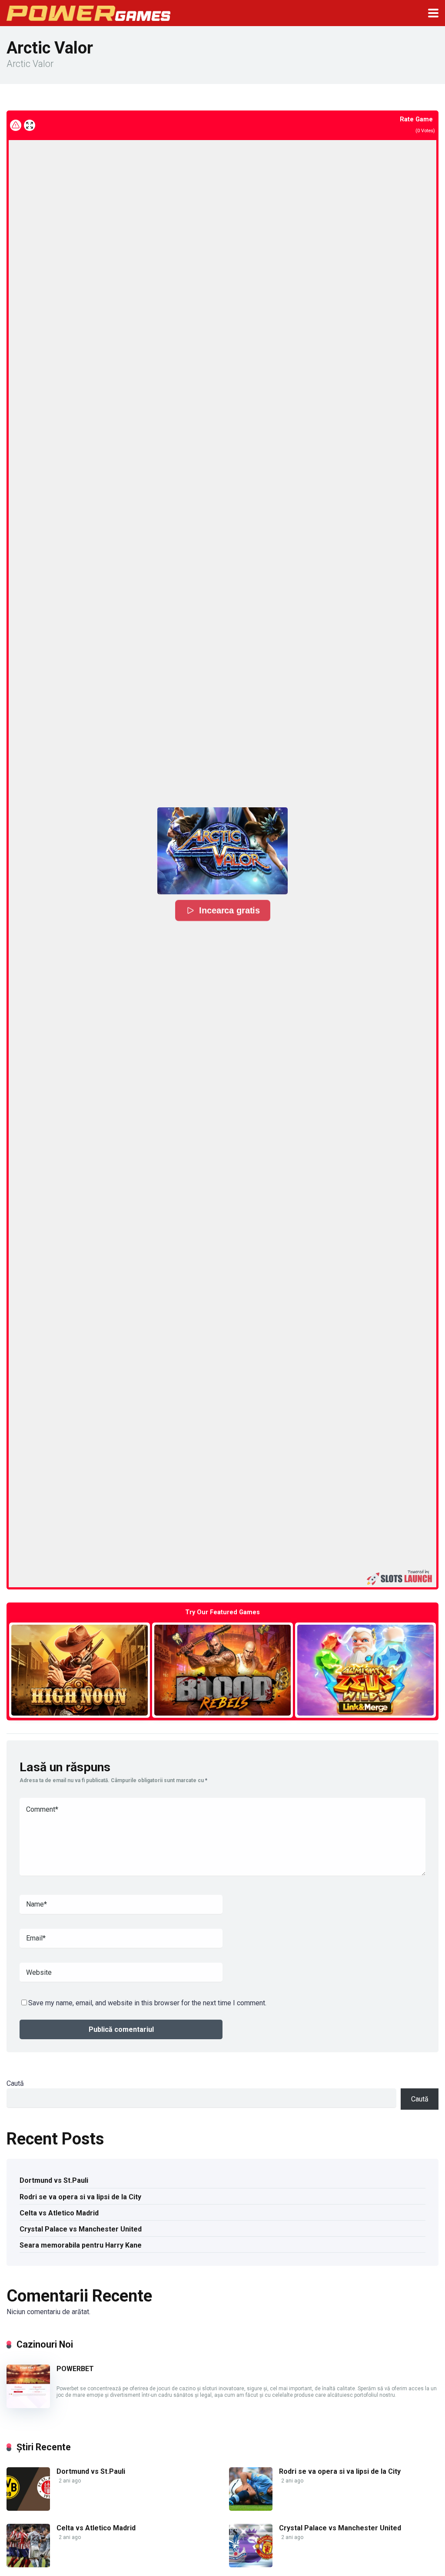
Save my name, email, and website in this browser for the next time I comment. (147, 2003)
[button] (222, 851)
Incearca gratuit (80, 1670)
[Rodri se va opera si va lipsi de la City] (251, 2508)
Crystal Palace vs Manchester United (81, 2229)
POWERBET (75, 2369)
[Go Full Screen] (30, 125)
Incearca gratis (229, 910)
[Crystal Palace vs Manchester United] (251, 2565)
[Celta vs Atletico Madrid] (28, 2565)
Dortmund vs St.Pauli (54, 2180)
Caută (15, 2083)
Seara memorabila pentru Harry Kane (81, 2245)
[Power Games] (88, 12)
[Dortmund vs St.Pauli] (28, 2508)
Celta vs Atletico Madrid (59, 2213)
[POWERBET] (28, 2406)
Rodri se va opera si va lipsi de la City (80, 2197)
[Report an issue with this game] (16, 125)
